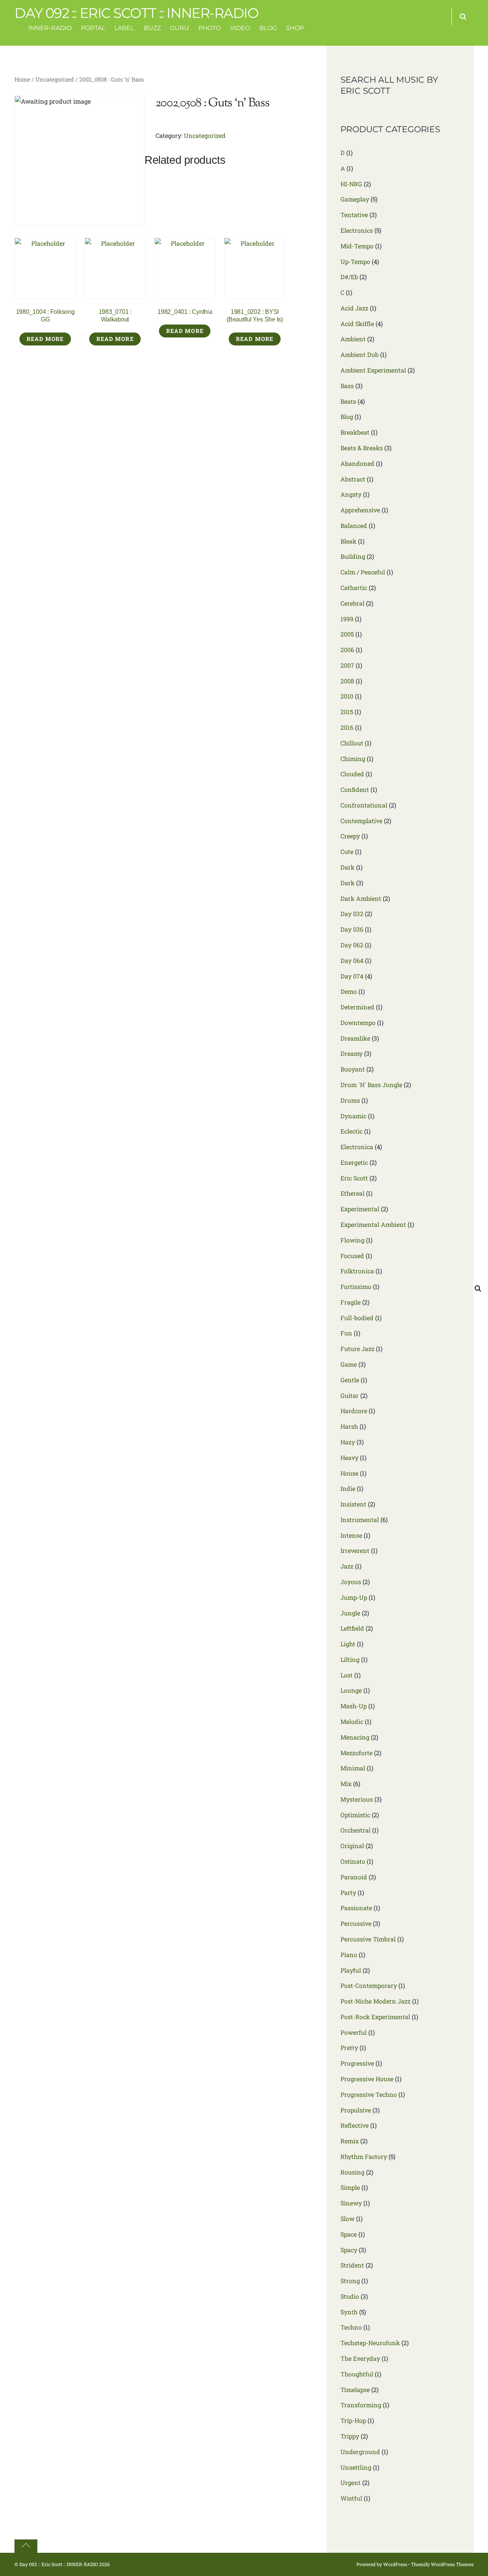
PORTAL (93, 28)
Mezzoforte (356, 1753)
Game (349, 1364)
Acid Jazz (354, 308)
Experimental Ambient (373, 1224)
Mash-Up (354, 1706)
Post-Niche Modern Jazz (376, 2001)
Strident (352, 2265)
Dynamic (353, 1116)
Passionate (356, 1908)
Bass (347, 386)
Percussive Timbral (368, 1939)
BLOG (268, 28)
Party (348, 1892)
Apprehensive (360, 510)
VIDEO (240, 28)
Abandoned (357, 463)
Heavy (349, 1457)
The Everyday (360, 2358)
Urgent (351, 2482)
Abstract (353, 479)
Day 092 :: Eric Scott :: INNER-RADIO (59, 2564)
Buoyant (353, 1069)
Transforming (361, 2405)
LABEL (124, 28)
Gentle (350, 1380)
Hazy (348, 1442)
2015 (347, 712)
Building (353, 556)
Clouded (352, 774)
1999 (347, 619)
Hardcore (354, 1411)
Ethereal (352, 1193)
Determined (357, 1007)
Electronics (357, 230)
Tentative (354, 215)
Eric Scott (354, 1178)
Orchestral (356, 1830)
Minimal (353, 1768)
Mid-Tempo (357, 246)
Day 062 (352, 945)
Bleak (348, 541)
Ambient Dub (360, 354)
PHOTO (209, 28)
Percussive (356, 1923)
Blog (347, 417)
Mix (346, 1784)
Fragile (351, 1302)
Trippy (350, 2436)
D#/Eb (349, 277)
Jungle (350, 1613)
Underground (360, 2452)
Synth (349, 2312)
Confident (355, 789)
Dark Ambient (361, 898)
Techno (351, 2327)
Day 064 (352, 960)
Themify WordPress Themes (442, 2564)
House (349, 1473)
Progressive (357, 2063)
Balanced (354, 525)
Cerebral (352, 603)
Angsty (351, 494)
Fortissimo (356, 1286)
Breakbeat (355, 432)
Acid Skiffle (357, 324)
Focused (352, 1256)
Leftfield (352, 1628)
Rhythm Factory (364, 2156)
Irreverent (355, 1550)
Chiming (353, 759)
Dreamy (352, 1053)
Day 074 (352, 976)
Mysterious (357, 1799)
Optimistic (355, 1815)
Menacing (355, 1737)
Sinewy (351, 2203)
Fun (346, 1333)
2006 (347, 650)
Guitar (350, 1395)
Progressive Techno (369, 2094)
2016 (347, 727)
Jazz (347, 1566)
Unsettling (356, 2467)
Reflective (355, 2125)
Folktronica (357, 1271)
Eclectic (352, 1131)
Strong (350, 2281)
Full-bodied (357, 1318)
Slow (348, 2219)
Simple (350, 2187)
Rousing (352, 2172)
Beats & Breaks (362, 448)
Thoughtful (357, 2374)
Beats (348, 401)
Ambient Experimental (373, 370)
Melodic (352, 1721)
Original (352, 1846)
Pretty (349, 2048)
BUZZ (152, 28)
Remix (350, 2141)
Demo (349, 991)
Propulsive (356, 2110)
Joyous (351, 1582)
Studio (350, 2296)
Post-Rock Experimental (375, 2017)
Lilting (350, 1659)
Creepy (350, 836)
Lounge (351, 1690)
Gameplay (355, 199)
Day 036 (352, 929)
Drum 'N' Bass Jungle (371, 1085)
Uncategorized (55, 79)
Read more (45, 339)
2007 (347, 665)
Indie (348, 1488)
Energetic (354, 1162)
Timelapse (355, 2390)
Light (348, 1644)
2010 (347, 696)
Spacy (349, 2250)
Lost (347, 1675)
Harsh (349, 1426)
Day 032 (352, 914)
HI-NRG (351, 184)
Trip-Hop (353, 2420)
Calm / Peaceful (363, 572)
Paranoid (354, 1877)
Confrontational (364, 805)
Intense (351, 1535)
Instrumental (360, 1520)
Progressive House (367, 2079)
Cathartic (354, 588)
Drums (350, 1100)
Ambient (353, 339)
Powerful (354, 2032)
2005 (347, 634)
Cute (347, 851)
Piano (349, 1955)
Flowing (352, 1240)
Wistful (351, 2498)
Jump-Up (354, 1597)
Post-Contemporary (369, 1985)
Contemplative (361, 821)
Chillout (352, 743)
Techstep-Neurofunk (370, 2343)
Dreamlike (355, 1038)
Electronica (357, 1147)
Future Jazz (357, 1349)
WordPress (395, 2564)
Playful (351, 1970)
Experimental (360, 1209)
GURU (180, 28)
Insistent (353, 1504)
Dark (348, 867)
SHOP (295, 28)
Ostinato (353, 1861)
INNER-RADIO (50, 28)
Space (349, 2234)
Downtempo (358, 1023)
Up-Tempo (355, 261)
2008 (347, 681)
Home (22, 79)
